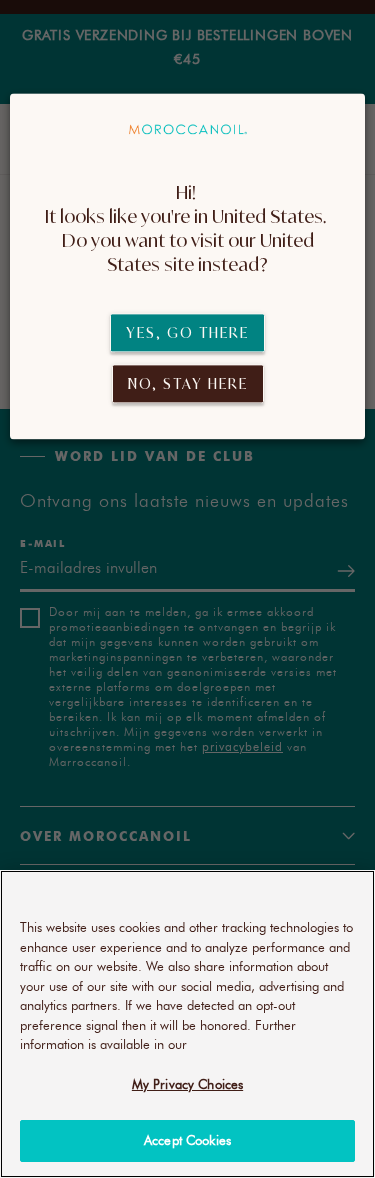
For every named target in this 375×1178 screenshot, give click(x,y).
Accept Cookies (187, 1140)
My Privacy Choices (187, 1084)
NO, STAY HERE (188, 383)
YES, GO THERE (187, 332)
